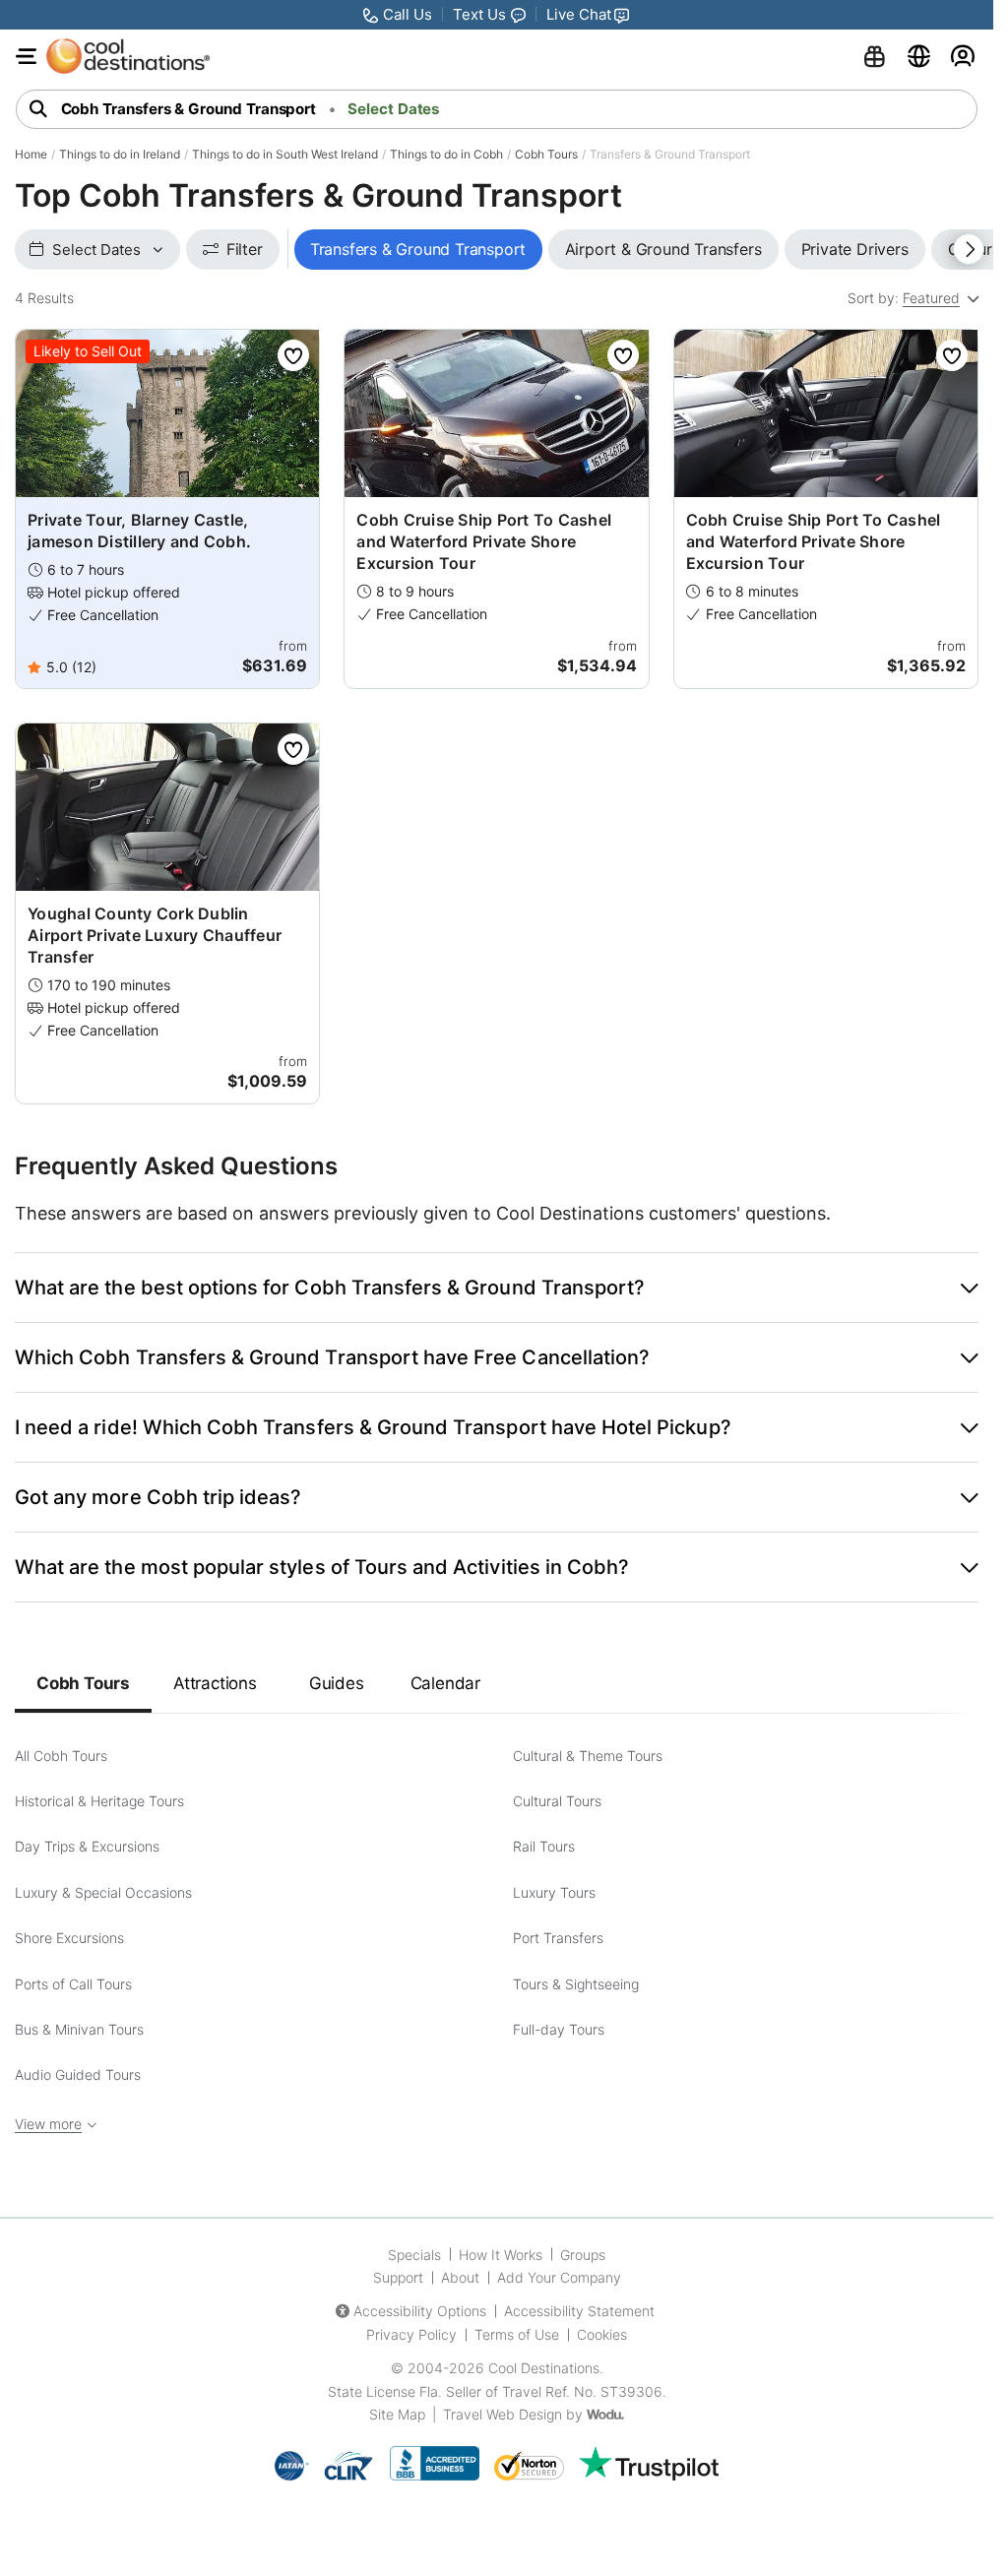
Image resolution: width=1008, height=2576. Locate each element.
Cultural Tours (557, 1801)
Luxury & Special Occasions (103, 1892)
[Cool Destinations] (128, 56)
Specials (414, 2255)
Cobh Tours (546, 154)
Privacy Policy (411, 2334)
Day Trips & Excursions (87, 1846)
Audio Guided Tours (78, 2074)
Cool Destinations (544, 2368)
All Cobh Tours (61, 1756)
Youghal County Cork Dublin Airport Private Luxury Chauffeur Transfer (155, 935)
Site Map (397, 2414)
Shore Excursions (69, 1938)
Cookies (602, 2334)
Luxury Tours (554, 1892)
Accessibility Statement (579, 2311)
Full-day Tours (559, 2029)
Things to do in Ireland (120, 154)
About (460, 2277)
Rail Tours (544, 1846)
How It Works (501, 2255)
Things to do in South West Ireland (285, 154)
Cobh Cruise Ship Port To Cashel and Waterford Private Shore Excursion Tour (484, 541)
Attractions (215, 1683)
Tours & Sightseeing (576, 1984)
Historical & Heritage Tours (99, 1801)
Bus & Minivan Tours (79, 2029)
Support (398, 2277)
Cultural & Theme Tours (588, 1756)
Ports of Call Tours (73, 1984)
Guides (337, 1683)
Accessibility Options (420, 2311)
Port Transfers (558, 1938)
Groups (583, 2255)
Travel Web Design (503, 2414)
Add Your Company (559, 2277)
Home (31, 154)
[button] (497, 1288)
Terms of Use (517, 2334)
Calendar (445, 1683)
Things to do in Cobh (446, 154)
